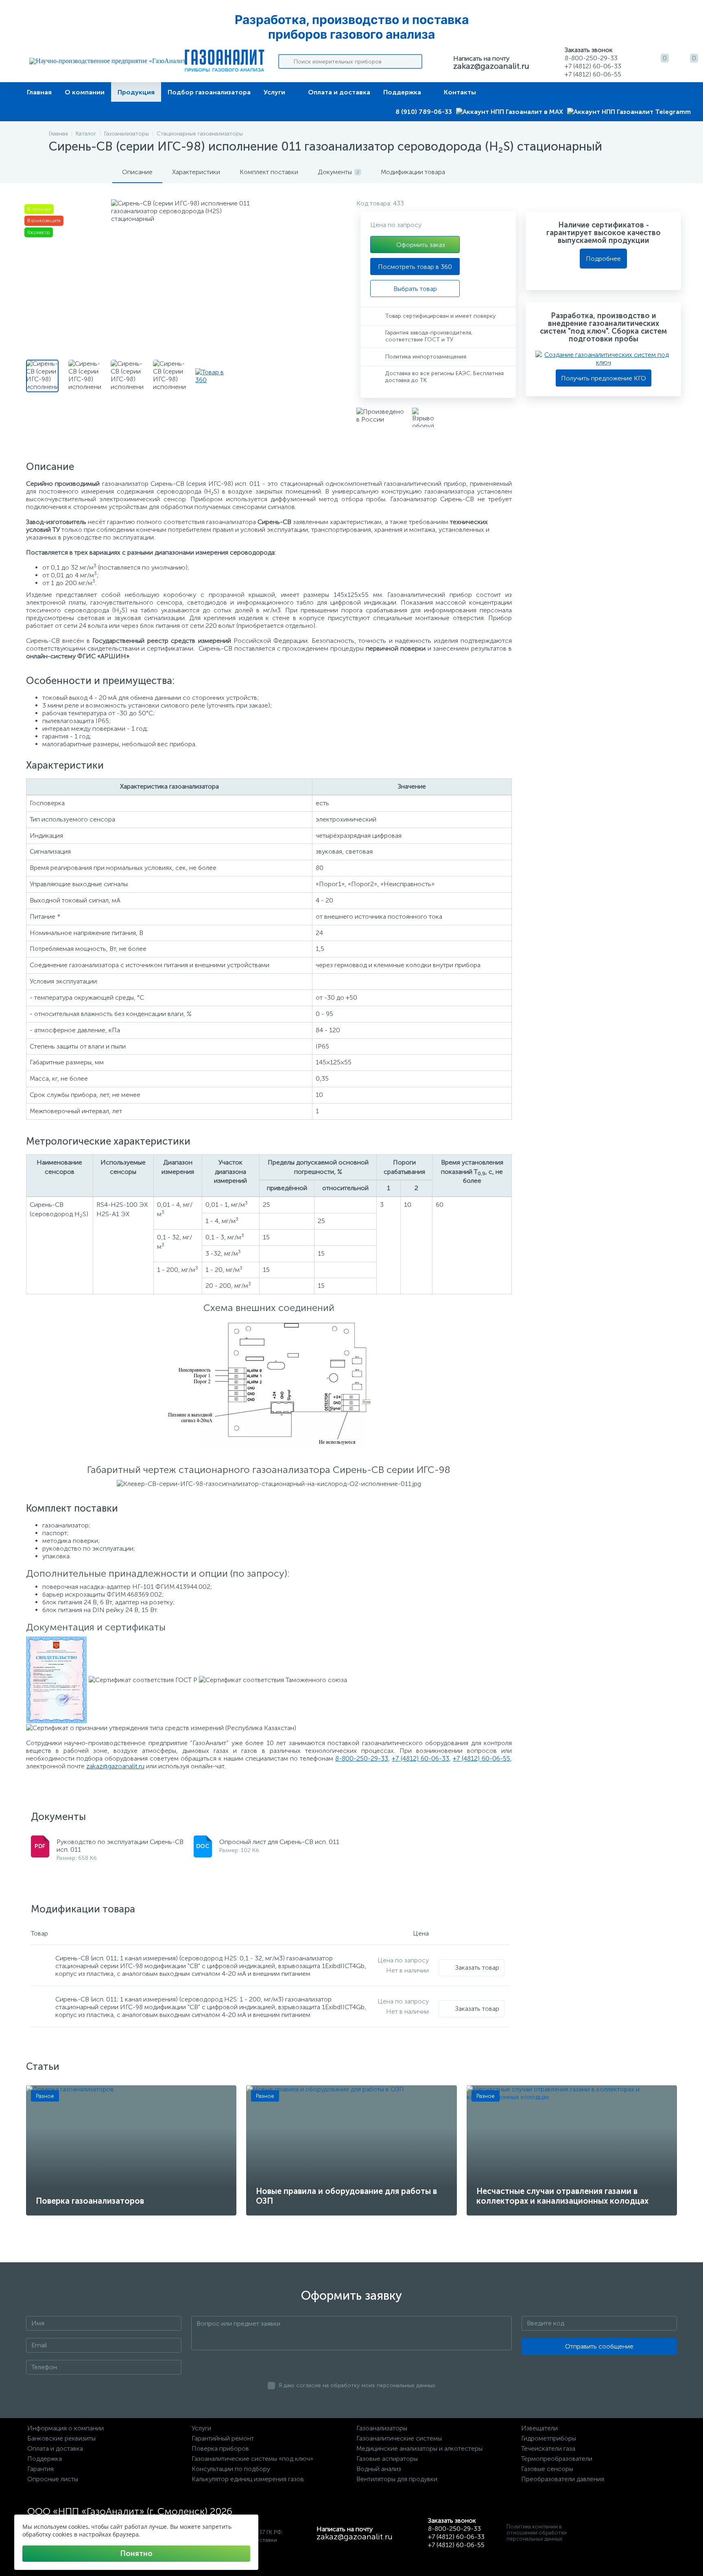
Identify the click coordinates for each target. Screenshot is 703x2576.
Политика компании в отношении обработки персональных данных (537, 2533)
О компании (85, 92)
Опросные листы (53, 2479)
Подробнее (603, 259)
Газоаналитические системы (399, 2438)
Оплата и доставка (339, 92)
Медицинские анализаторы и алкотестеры (419, 2448)
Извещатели (539, 2428)
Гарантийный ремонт (223, 2438)
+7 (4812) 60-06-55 (481, 1758)
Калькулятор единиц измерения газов (248, 2479)
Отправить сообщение (599, 2346)
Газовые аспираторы (387, 2459)
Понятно (136, 2554)
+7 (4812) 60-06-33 (420, 1758)
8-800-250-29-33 (362, 1758)
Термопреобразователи (557, 2459)
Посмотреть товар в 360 (415, 267)
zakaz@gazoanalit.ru (491, 66)
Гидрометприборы (549, 2438)
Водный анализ (379, 2469)
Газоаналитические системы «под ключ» (252, 2459)
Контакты (460, 92)
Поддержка (402, 92)
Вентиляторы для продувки (397, 2479)
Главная (39, 92)
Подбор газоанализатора (209, 92)
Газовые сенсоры (547, 2469)
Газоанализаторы (382, 2428)
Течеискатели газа (548, 2448)
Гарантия (40, 2469)
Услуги (274, 92)
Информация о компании (65, 2428)
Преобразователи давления (563, 2479)
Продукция (136, 92)
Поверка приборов (220, 2448)
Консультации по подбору (231, 2469)
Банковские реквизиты (61, 2438)
